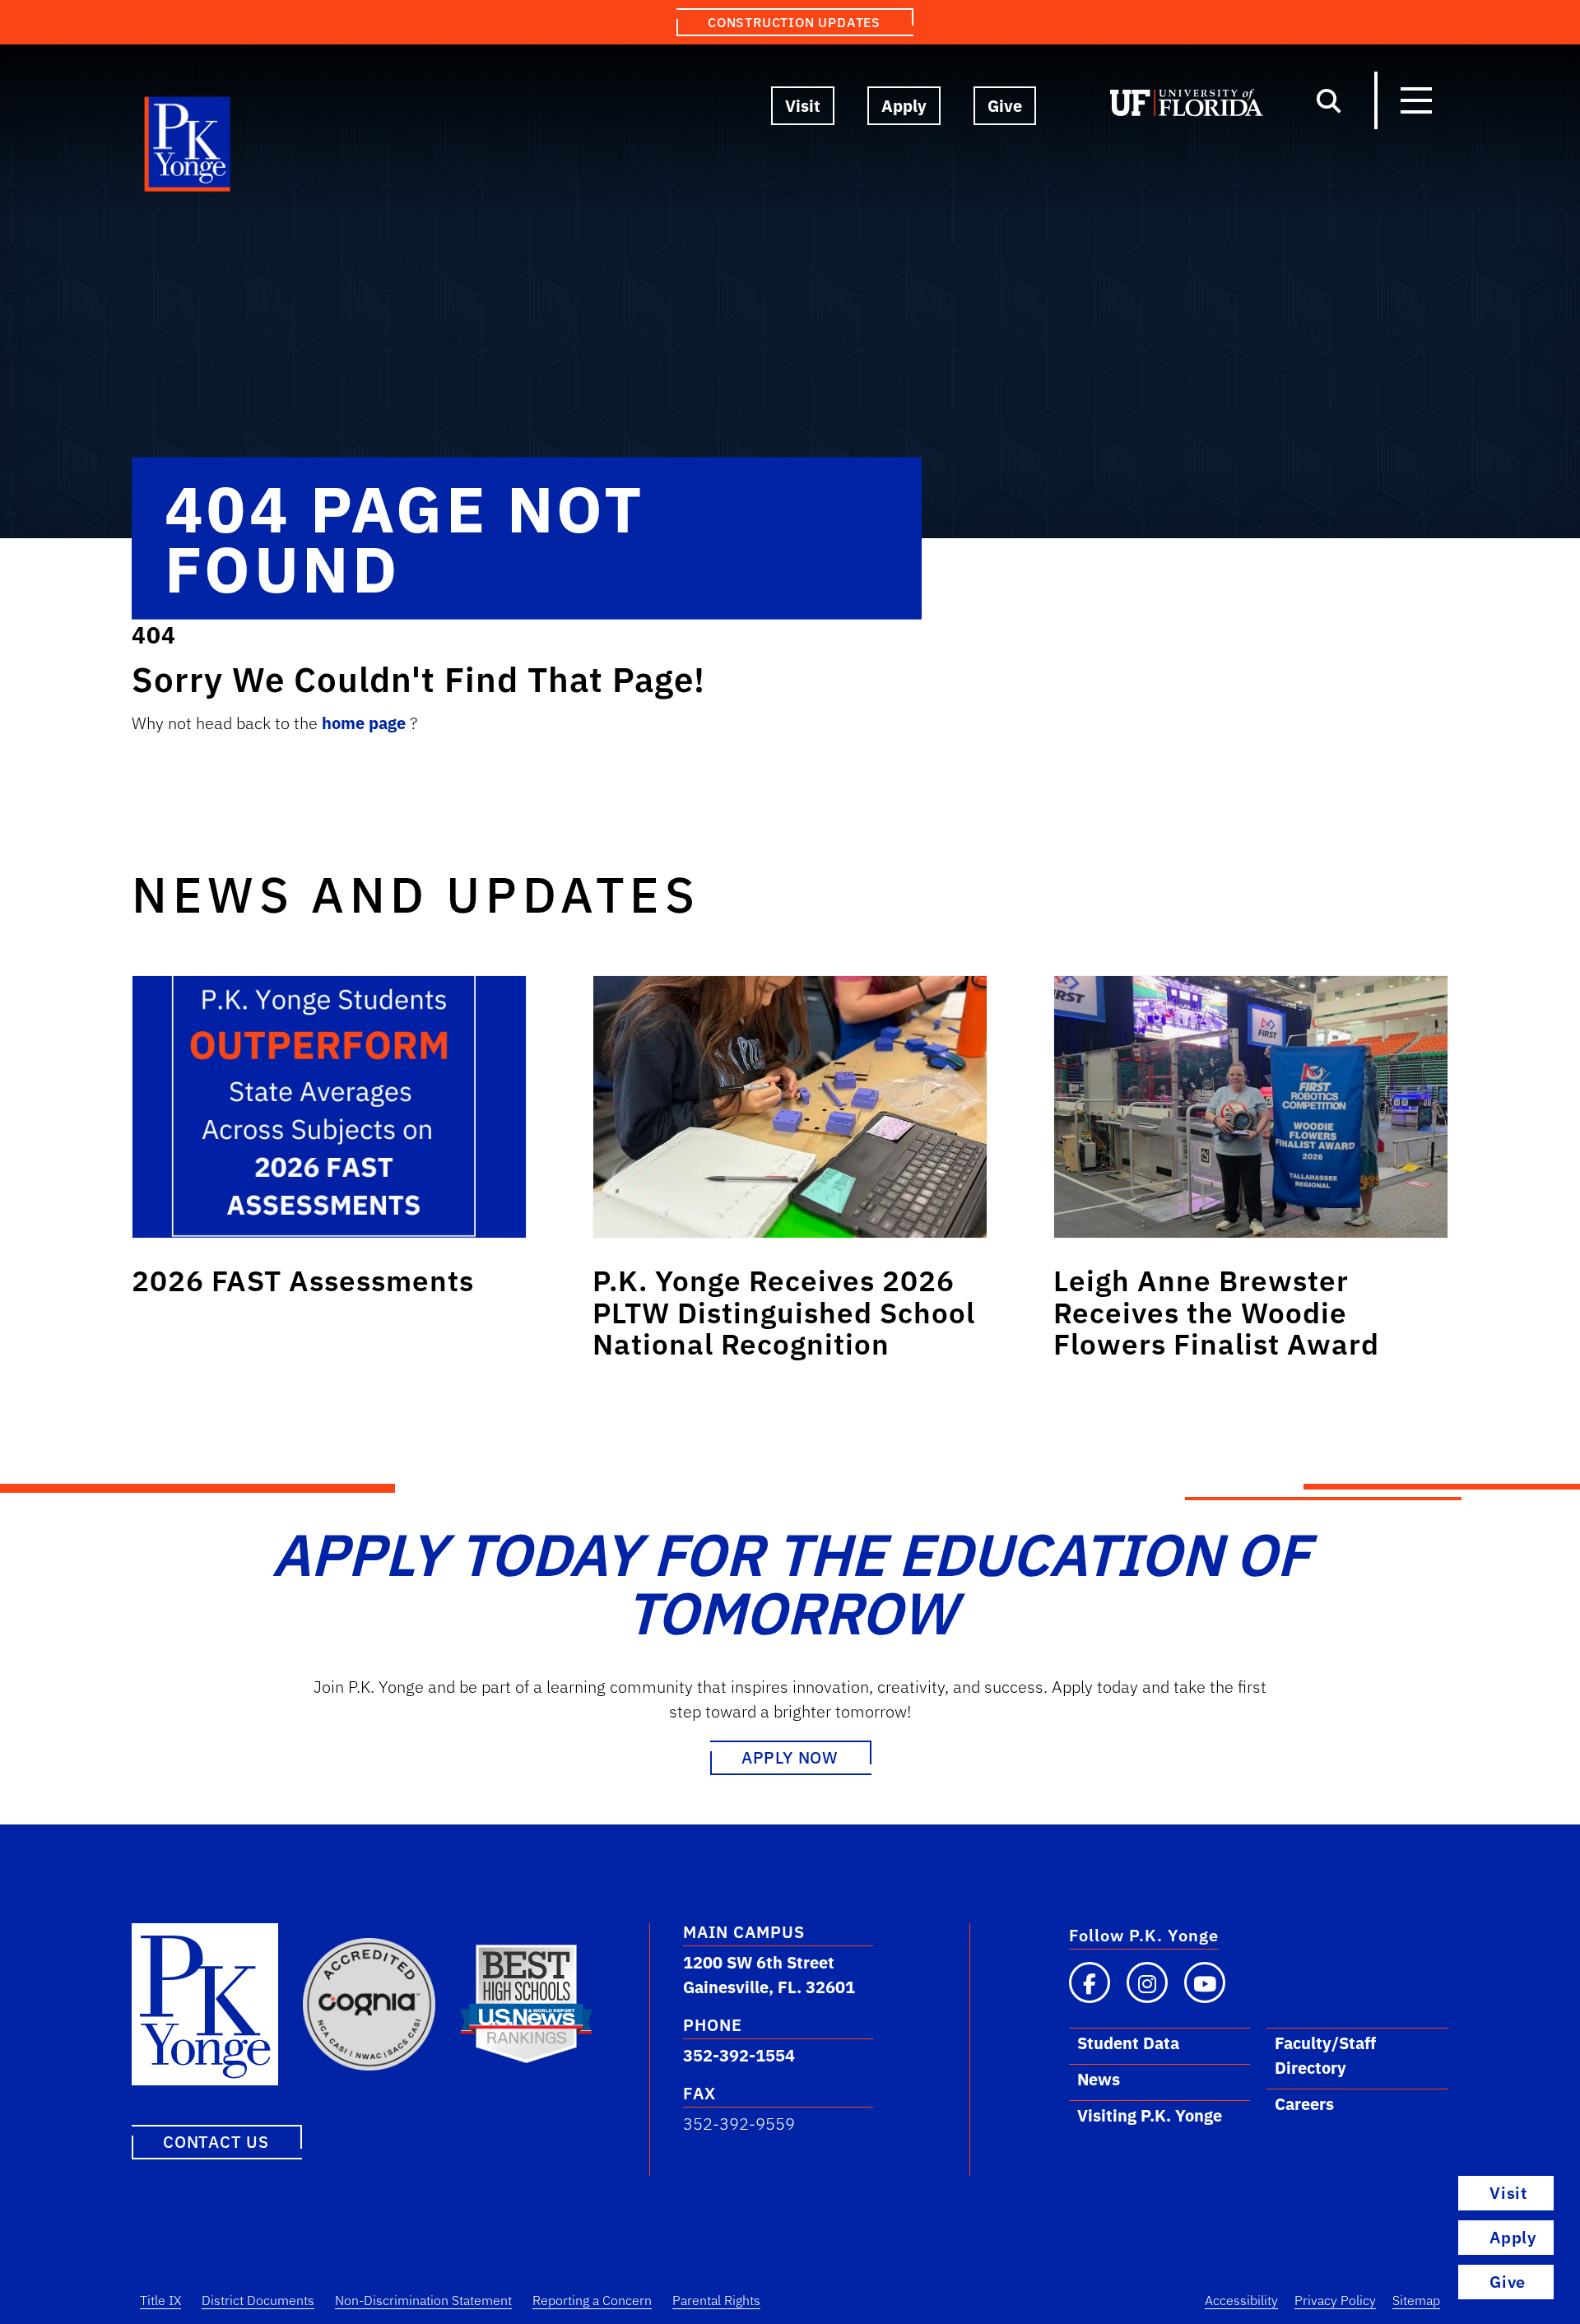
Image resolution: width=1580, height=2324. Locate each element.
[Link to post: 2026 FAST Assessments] (329, 1107)
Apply (904, 106)
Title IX (160, 2300)
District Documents (258, 2300)
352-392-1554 (739, 2055)
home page (366, 723)
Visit (803, 106)
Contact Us (216, 2142)
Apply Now (790, 1757)
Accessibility (1241, 2300)
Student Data (1128, 2043)
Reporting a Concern (592, 2300)
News (1099, 2079)
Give (1005, 106)
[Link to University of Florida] (1187, 106)
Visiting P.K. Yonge (1150, 2115)
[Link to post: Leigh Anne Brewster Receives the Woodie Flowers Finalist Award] (1251, 1107)
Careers (1304, 2104)
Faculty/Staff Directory (1325, 2055)
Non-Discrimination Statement (423, 2300)
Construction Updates (794, 22)
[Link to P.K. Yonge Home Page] (188, 148)
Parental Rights (716, 2300)
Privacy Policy (1335, 2300)
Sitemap (1416, 2300)
